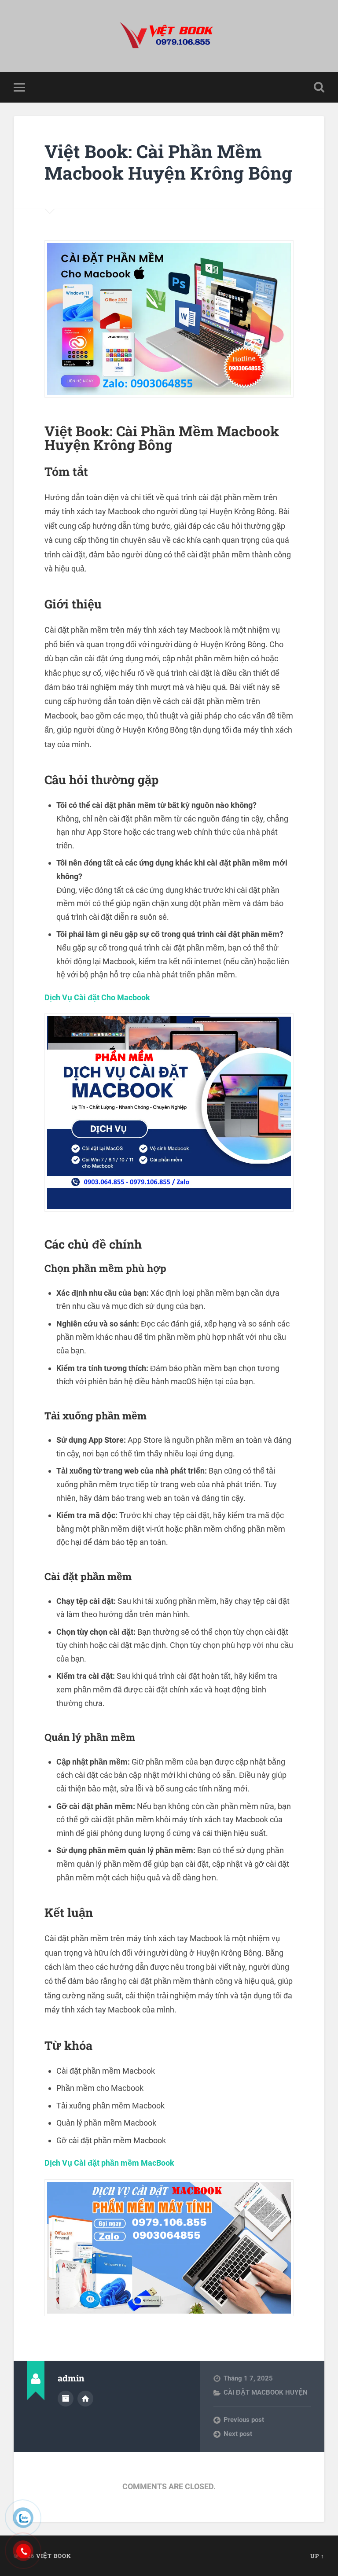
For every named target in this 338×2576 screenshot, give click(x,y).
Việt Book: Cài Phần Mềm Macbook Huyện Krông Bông (168, 162)
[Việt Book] (169, 36)
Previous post (244, 2420)
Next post (238, 2434)
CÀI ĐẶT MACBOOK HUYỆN (266, 2392)
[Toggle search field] (319, 87)
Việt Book (54, 2556)
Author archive (66, 2399)
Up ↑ (317, 2556)
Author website (85, 2399)
